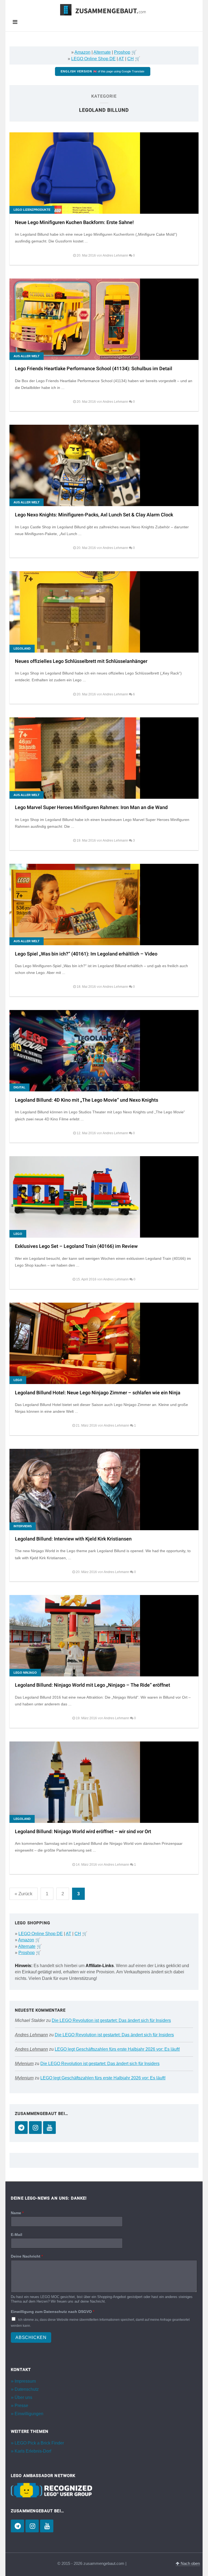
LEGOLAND (22, 648)
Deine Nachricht (27, 2256)
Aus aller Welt (27, 356)
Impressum (25, 2381)
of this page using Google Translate (103, 71)
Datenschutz (27, 2389)
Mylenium (24, 2064)
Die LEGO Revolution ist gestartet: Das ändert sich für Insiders (111, 2020)
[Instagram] (35, 2128)
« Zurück (24, 1894)
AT (121, 59)
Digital (19, 1087)
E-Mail (17, 2235)
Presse (21, 2406)
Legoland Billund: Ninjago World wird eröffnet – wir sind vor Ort (83, 1832)
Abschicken (31, 2337)
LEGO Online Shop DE (93, 59)
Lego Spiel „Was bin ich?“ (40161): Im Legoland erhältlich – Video (86, 954)
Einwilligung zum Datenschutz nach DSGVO (53, 2312)
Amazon (82, 52)
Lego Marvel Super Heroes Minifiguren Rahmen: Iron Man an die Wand (91, 808)
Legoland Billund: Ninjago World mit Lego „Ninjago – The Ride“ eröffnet (92, 1685)
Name (17, 2213)
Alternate (102, 52)
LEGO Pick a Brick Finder (39, 2443)
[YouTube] (49, 2128)
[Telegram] (21, 2128)
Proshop (122, 52)
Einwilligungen (29, 2414)
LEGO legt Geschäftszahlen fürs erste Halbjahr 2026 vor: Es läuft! (117, 2049)
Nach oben (190, 2564)
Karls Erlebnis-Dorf (33, 2451)
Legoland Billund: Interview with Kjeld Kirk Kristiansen (73, 1539)
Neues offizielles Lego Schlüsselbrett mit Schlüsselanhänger (81, 661)
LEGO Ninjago (25, 1673)
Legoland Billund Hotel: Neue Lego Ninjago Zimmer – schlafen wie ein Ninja (98, 1393)
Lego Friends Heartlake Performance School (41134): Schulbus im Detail (94, 369)
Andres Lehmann (31, 2035)
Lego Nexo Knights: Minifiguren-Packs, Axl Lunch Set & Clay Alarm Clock (94, 515)
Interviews (23, 1526)
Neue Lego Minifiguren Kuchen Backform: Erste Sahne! (74, 223)
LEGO (18, 1234)
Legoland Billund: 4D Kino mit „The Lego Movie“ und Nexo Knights (87, 1100)
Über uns (23, 2397)
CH (131, 59)
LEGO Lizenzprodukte (32, 210)
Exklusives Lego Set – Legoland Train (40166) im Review (76, 1246)
